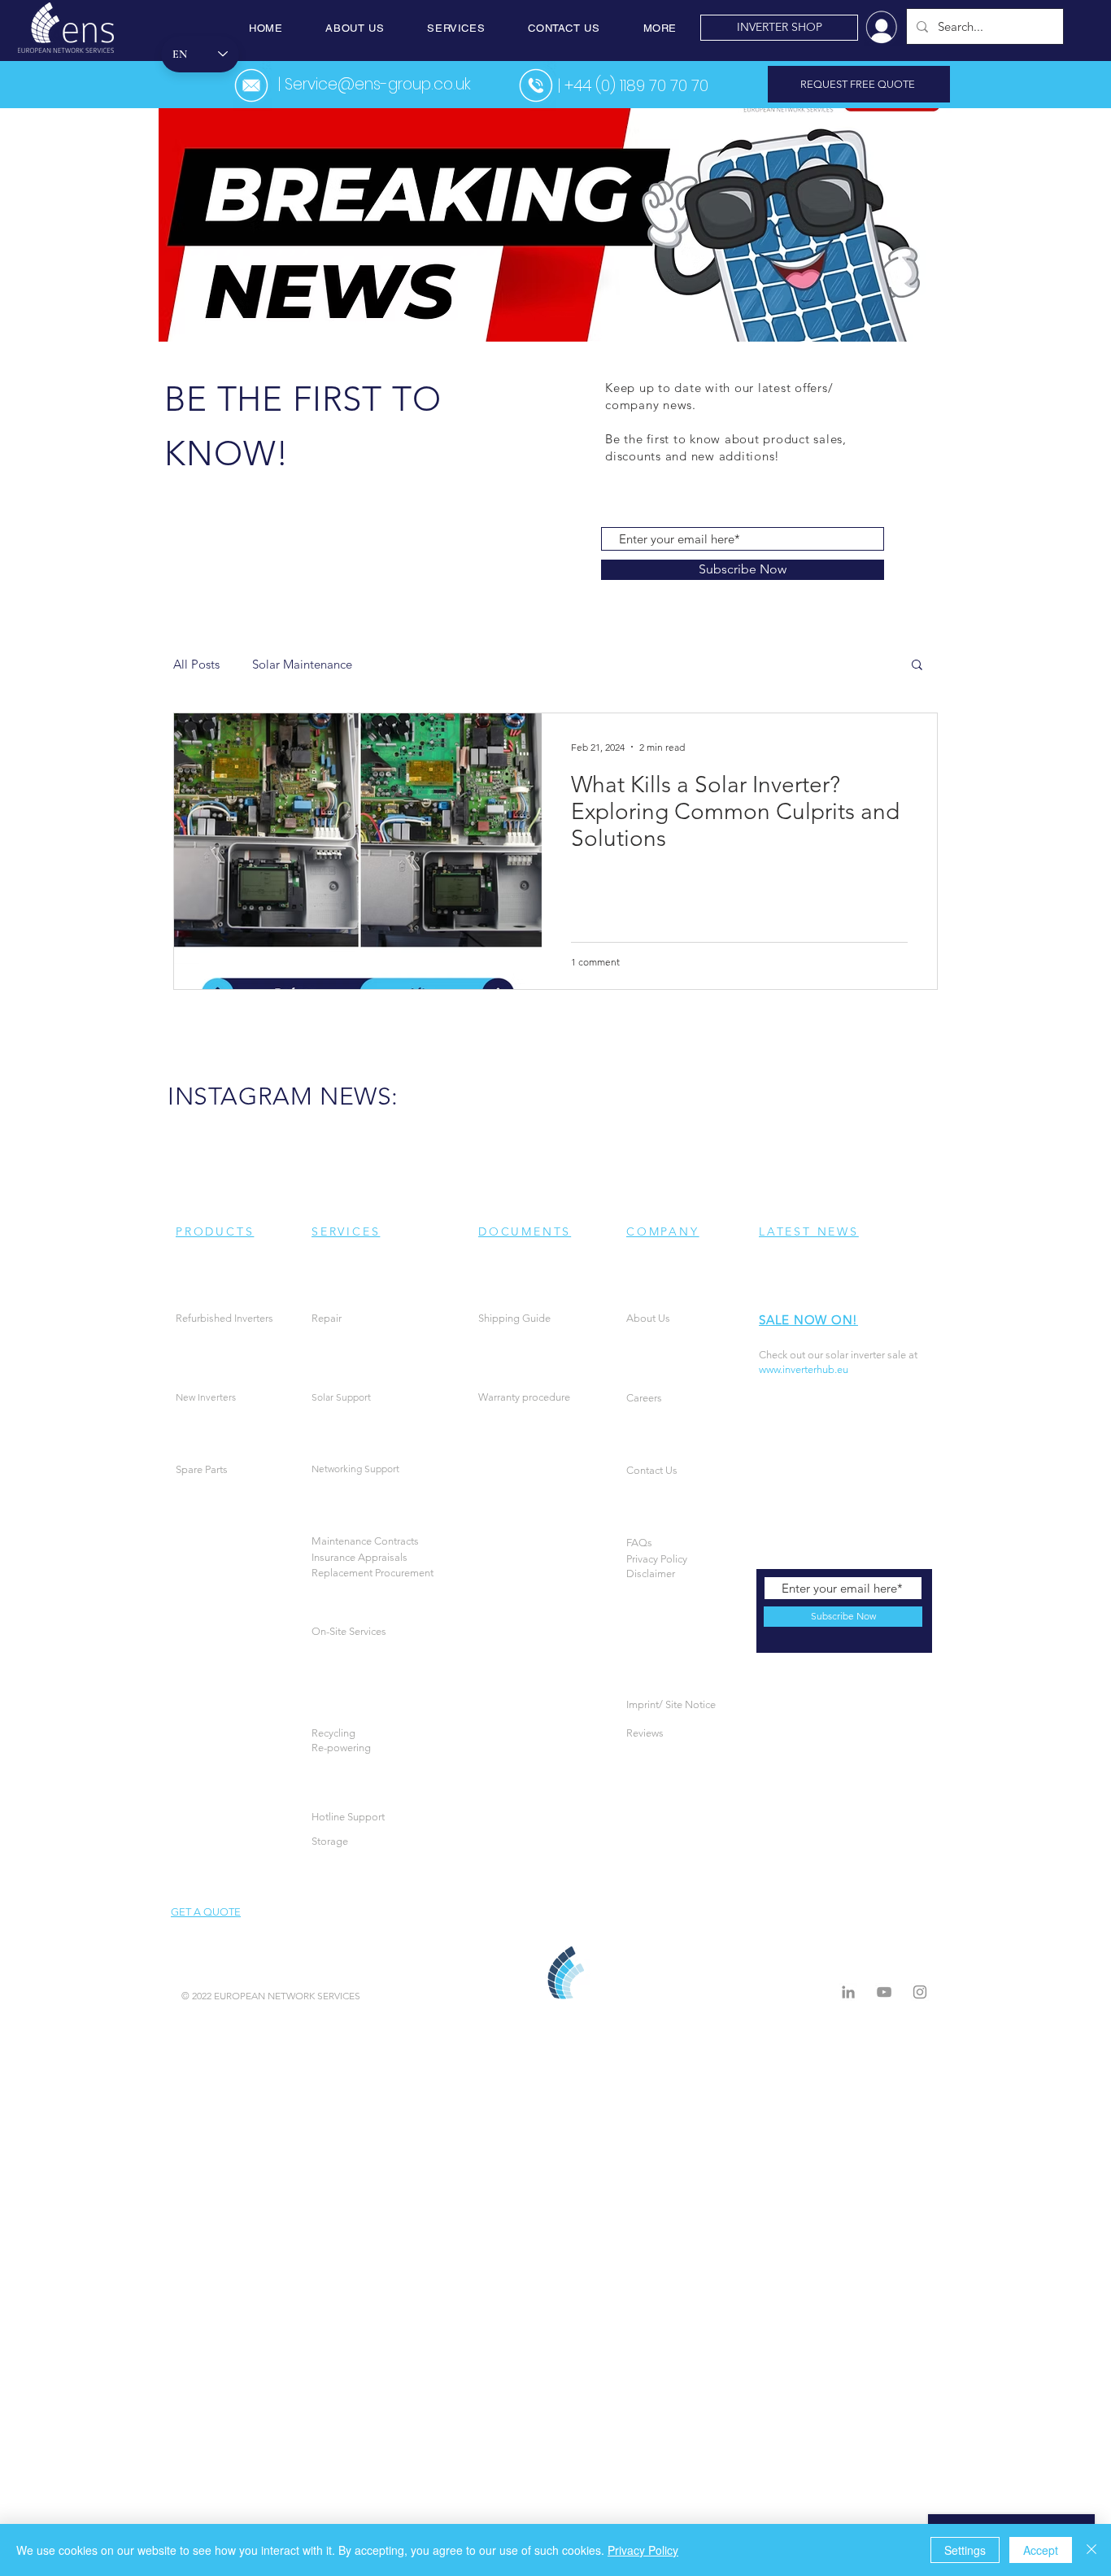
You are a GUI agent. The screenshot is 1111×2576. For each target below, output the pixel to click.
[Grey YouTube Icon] (884, 1992)
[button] (355, 28)
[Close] (1091, 2550)
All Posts (196, 664)
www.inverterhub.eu (804, 1369)
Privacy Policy (643, 2550)
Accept (1041, 2550)
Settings (965, 2550)
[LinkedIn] (848, 1992)
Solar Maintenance (302, 664)
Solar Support (341, 1397)
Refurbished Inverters (224, 1318)
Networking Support (355, 1469)
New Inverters (206, 1397)
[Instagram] (920, 1992)
